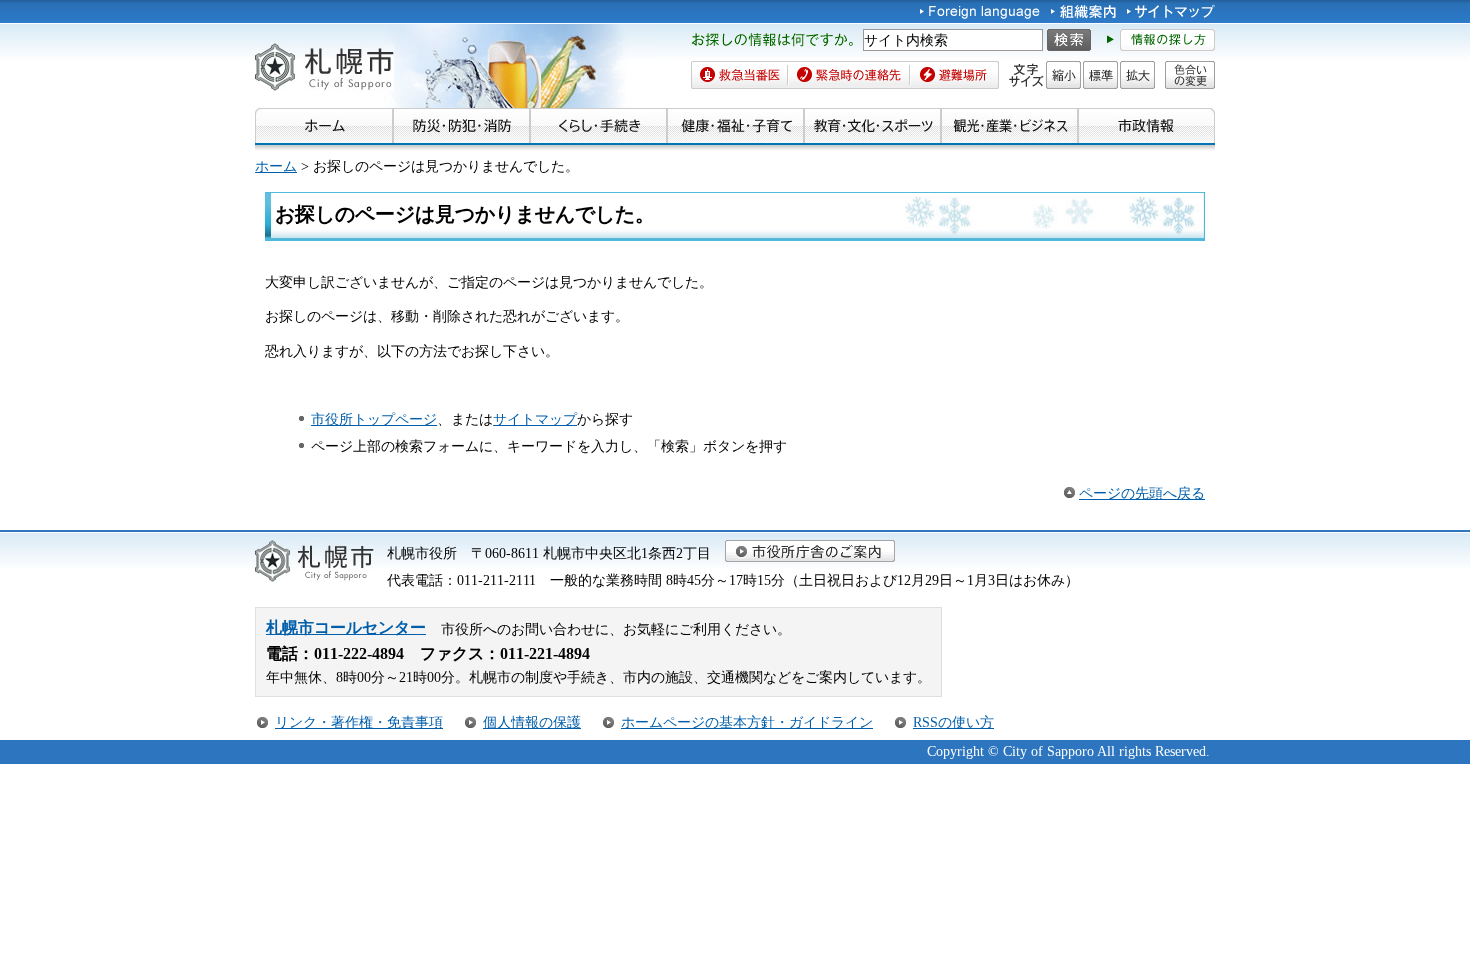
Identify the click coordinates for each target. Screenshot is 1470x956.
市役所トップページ (374, 419)
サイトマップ (535, 419)
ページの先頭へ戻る (1142, 493)
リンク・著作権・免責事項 (359, 722)
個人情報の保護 (532, 722)
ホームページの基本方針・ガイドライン (747, 722)
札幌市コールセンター (346, 627)
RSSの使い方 (953, 722)
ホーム (276, 166)
